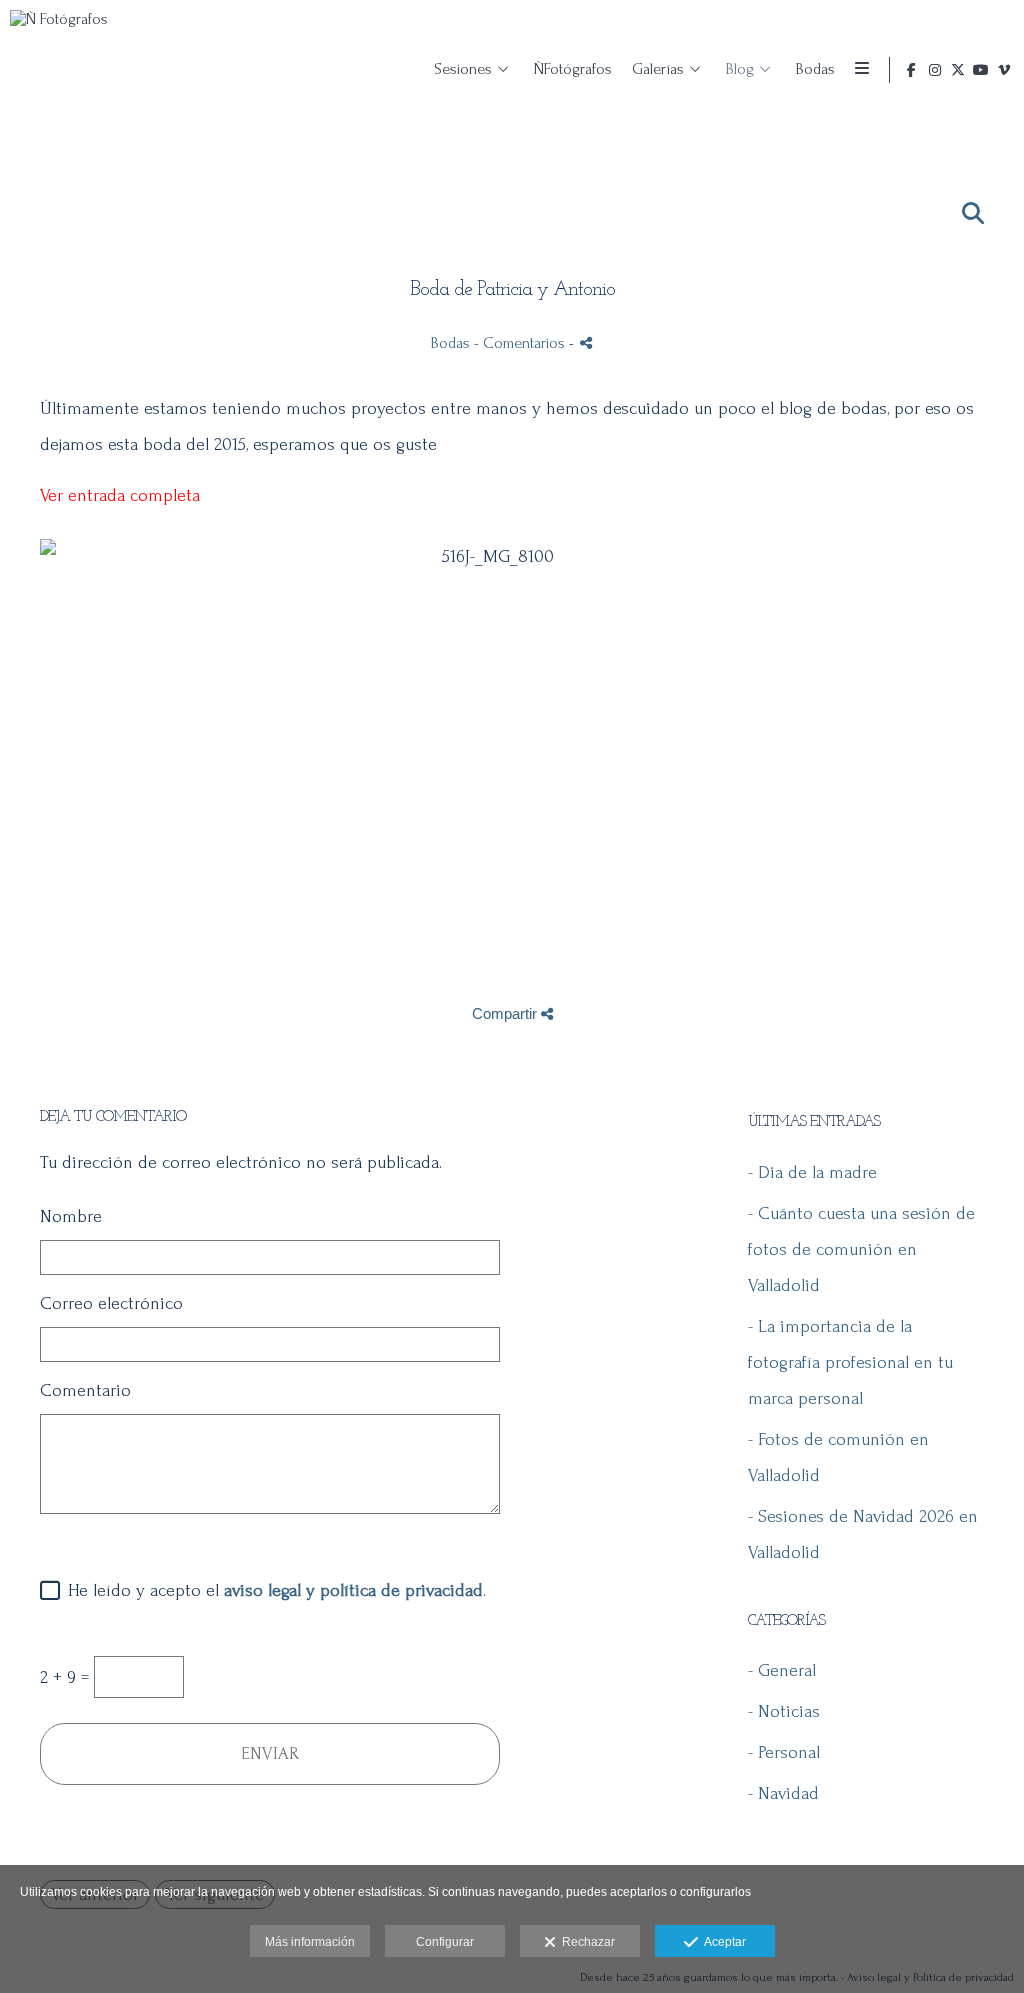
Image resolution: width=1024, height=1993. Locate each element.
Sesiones (463, 69)
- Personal (784, 1752)
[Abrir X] (958, 70)
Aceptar (722, 1942)
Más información (310, 1942)
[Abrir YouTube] (981, 70)
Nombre (71, 1216)
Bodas (815, 69)
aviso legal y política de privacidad (353, 1590)
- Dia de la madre (812, 1172)
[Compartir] (586, 342)
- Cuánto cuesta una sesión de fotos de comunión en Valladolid (861, 1249)
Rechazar (585, 1942)
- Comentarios (521, 343)
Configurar (445, 1942)
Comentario (85, 1390)
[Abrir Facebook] (912, 70)
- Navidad (783, 1793)
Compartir (506, 1013)
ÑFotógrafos (573, 69)
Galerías (658, 69)
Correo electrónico (111, 1303)
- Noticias (784, 1711)
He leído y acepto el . (272, 1590)
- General (782, 1670)
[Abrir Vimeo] (1004, 70)
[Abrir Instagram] (935, 70)
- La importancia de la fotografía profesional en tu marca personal (850, 1362)
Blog (740, 69)
